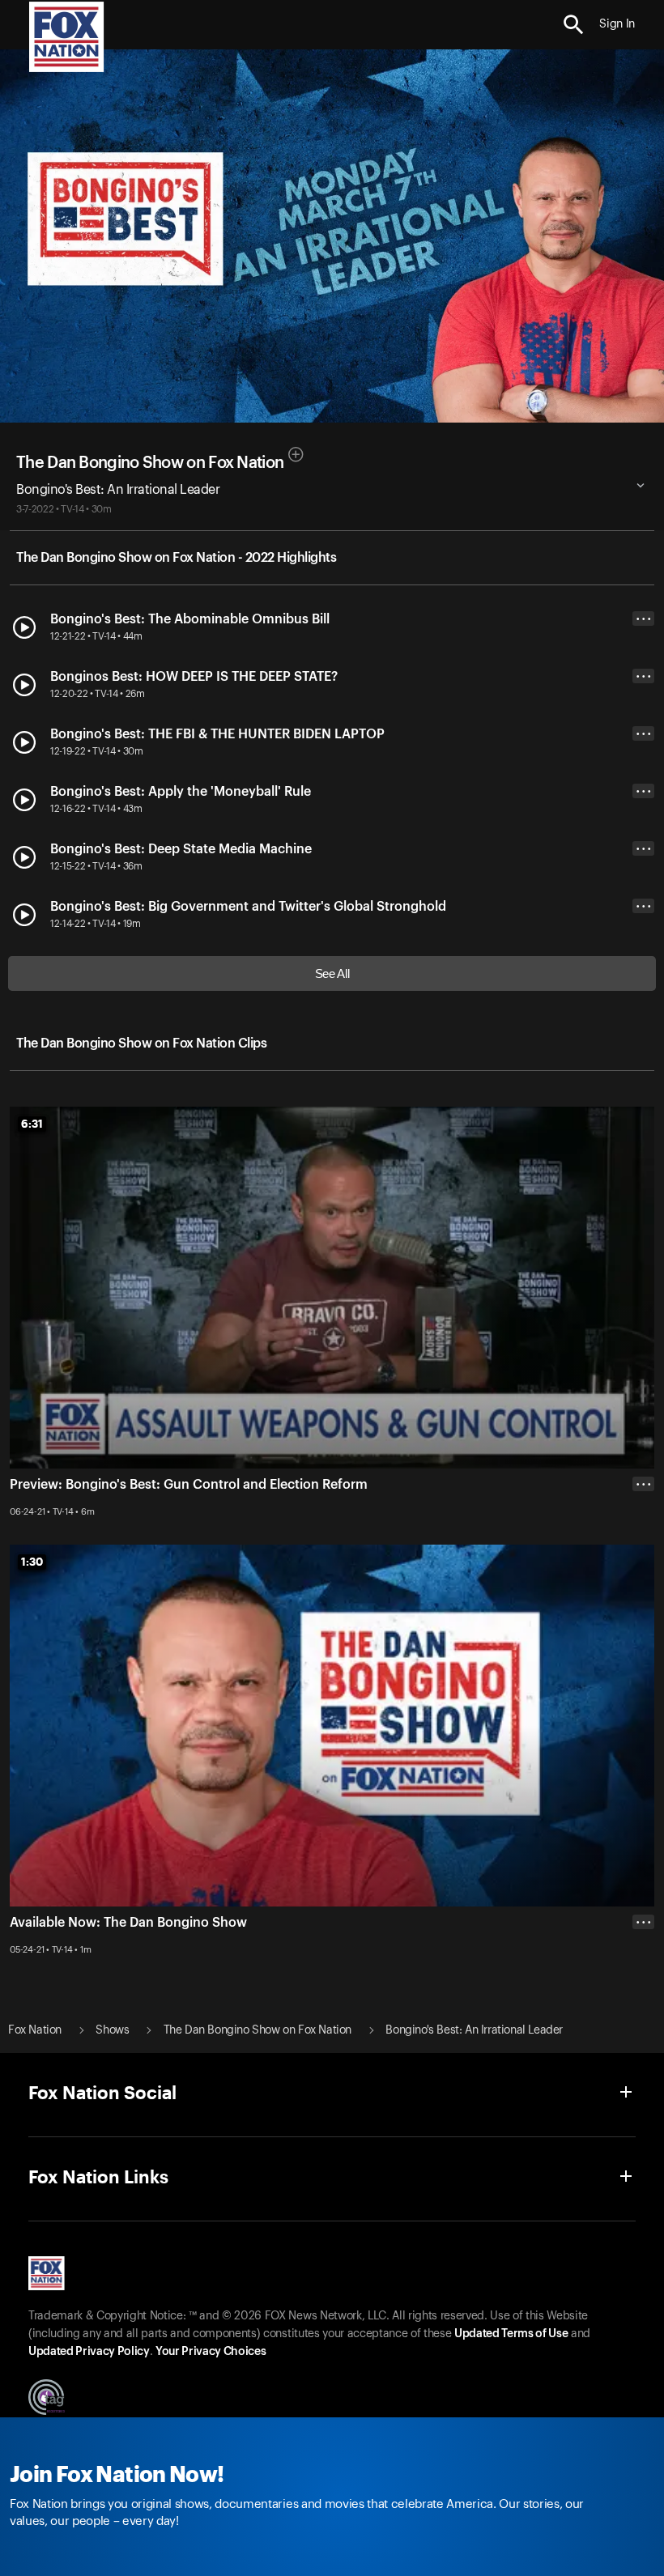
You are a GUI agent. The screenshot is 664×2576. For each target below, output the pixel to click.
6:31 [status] (32, 1124)
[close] (643, 1987)
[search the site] (574, 25)
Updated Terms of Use (511, 2334)
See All (332, 973)
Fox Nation (35, 2030)
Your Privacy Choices (211, 2352)
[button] (574, 25)
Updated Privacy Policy (89, 2352)
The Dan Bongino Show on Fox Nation (150, 463)
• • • (644, 619)
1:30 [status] (32, 1562)
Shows (112, 2030)
